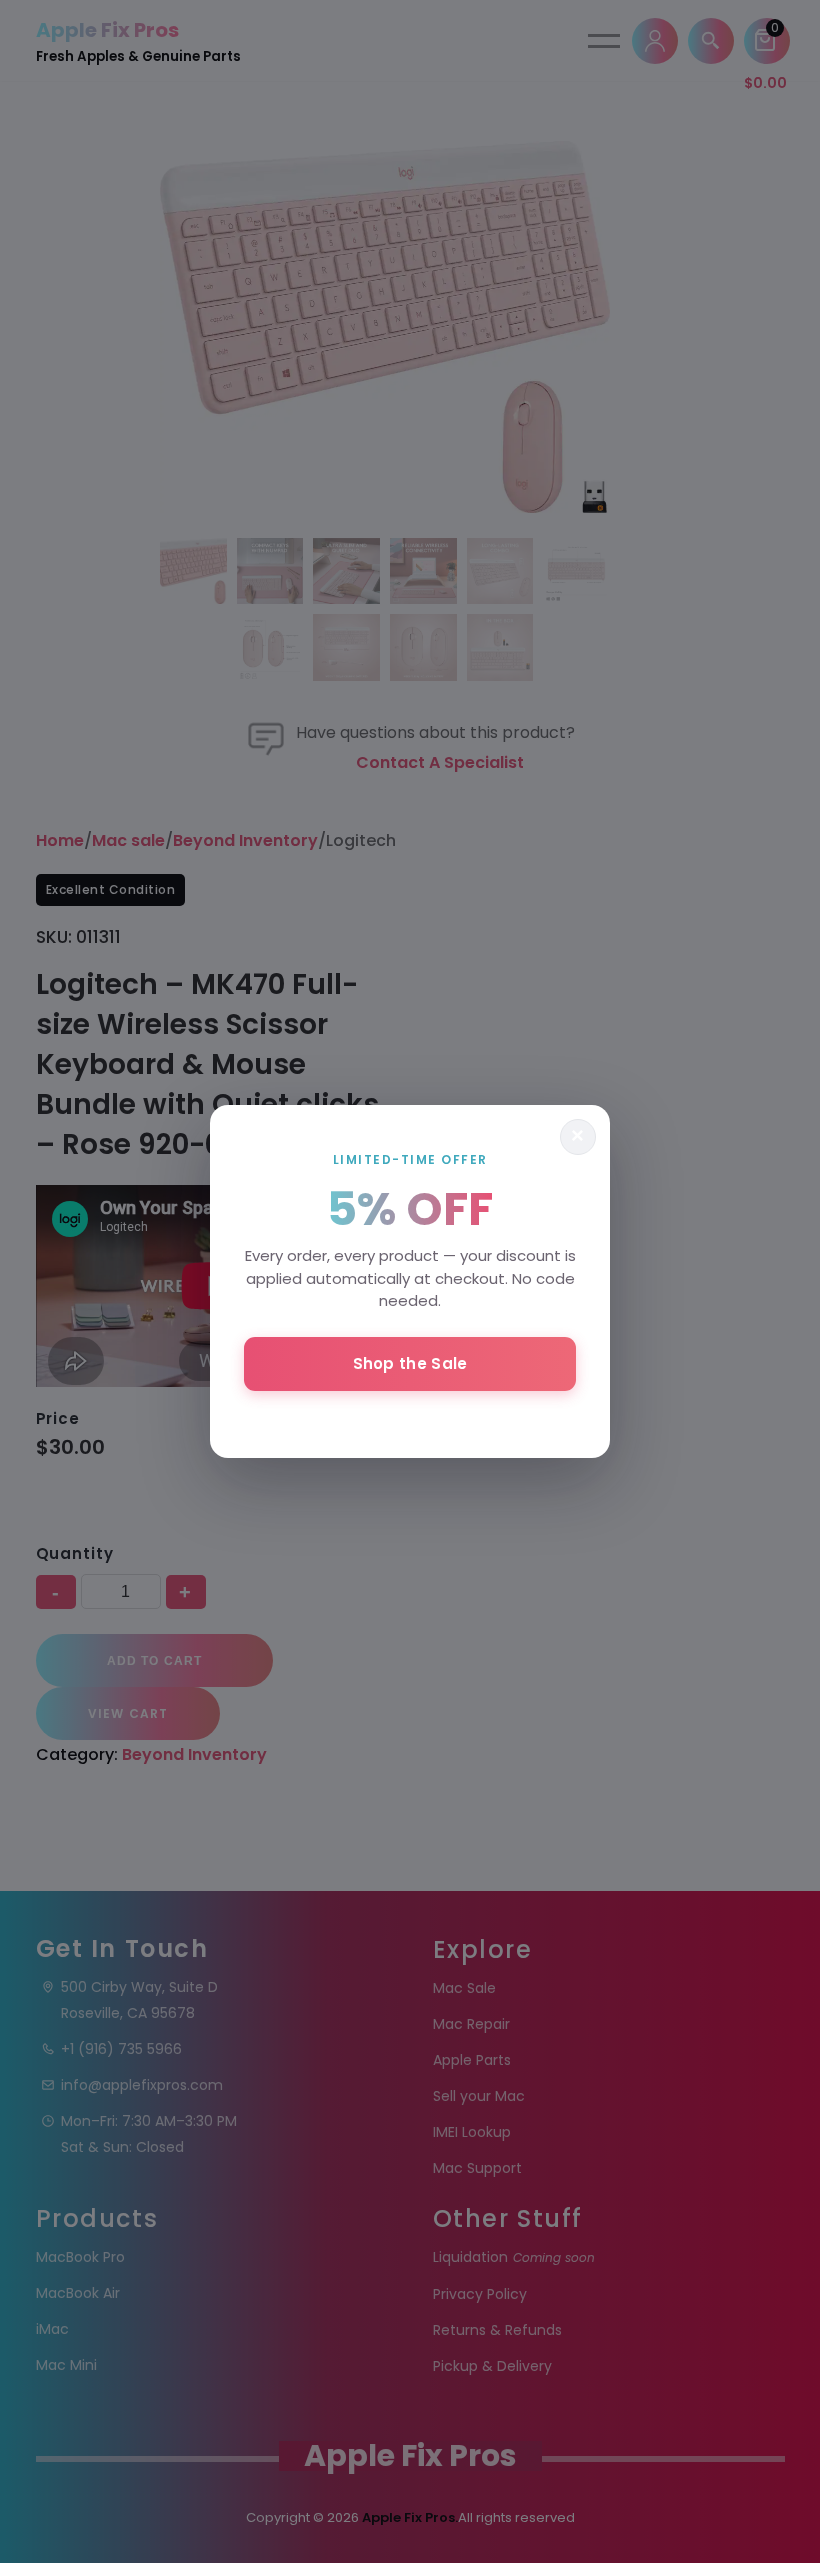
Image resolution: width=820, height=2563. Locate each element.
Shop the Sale (410, 1363)
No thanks (410, 1417)
